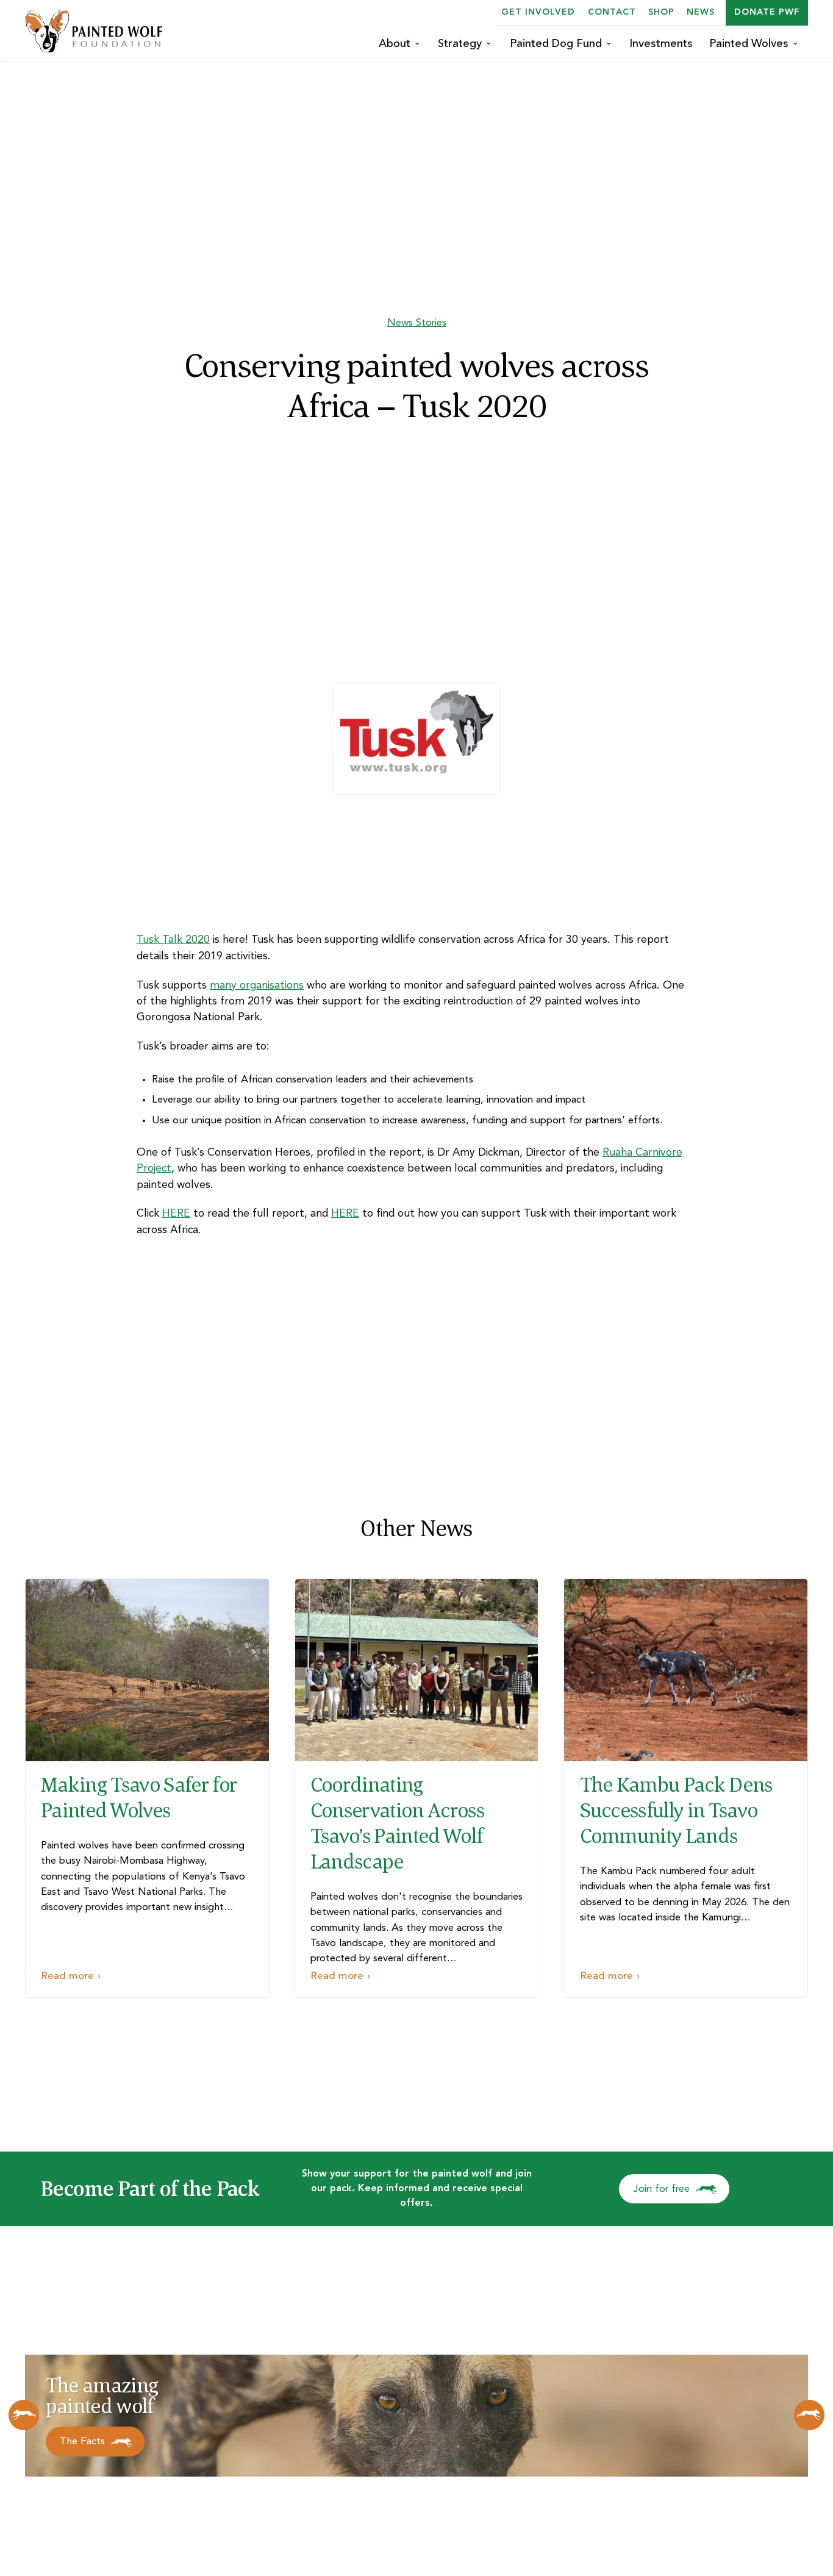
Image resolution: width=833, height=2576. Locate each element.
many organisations (257, 986)
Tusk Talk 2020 (173, 940)
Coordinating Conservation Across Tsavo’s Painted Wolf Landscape (397, 1823)
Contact (612, 12)
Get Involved (538, 12)
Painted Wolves (749, 44)
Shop (661, 12)
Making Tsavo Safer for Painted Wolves (139, 1797)
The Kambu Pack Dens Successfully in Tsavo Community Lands (676, 1810)
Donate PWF (767, 12)
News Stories (417, 323)
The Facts (82, 2442)
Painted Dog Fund (556, 44)
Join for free (662, 2189)
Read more (67, 1976)
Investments (661, 44)
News (701, 12)
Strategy (460, 44)
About (395, 44)
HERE (176, 1214)
